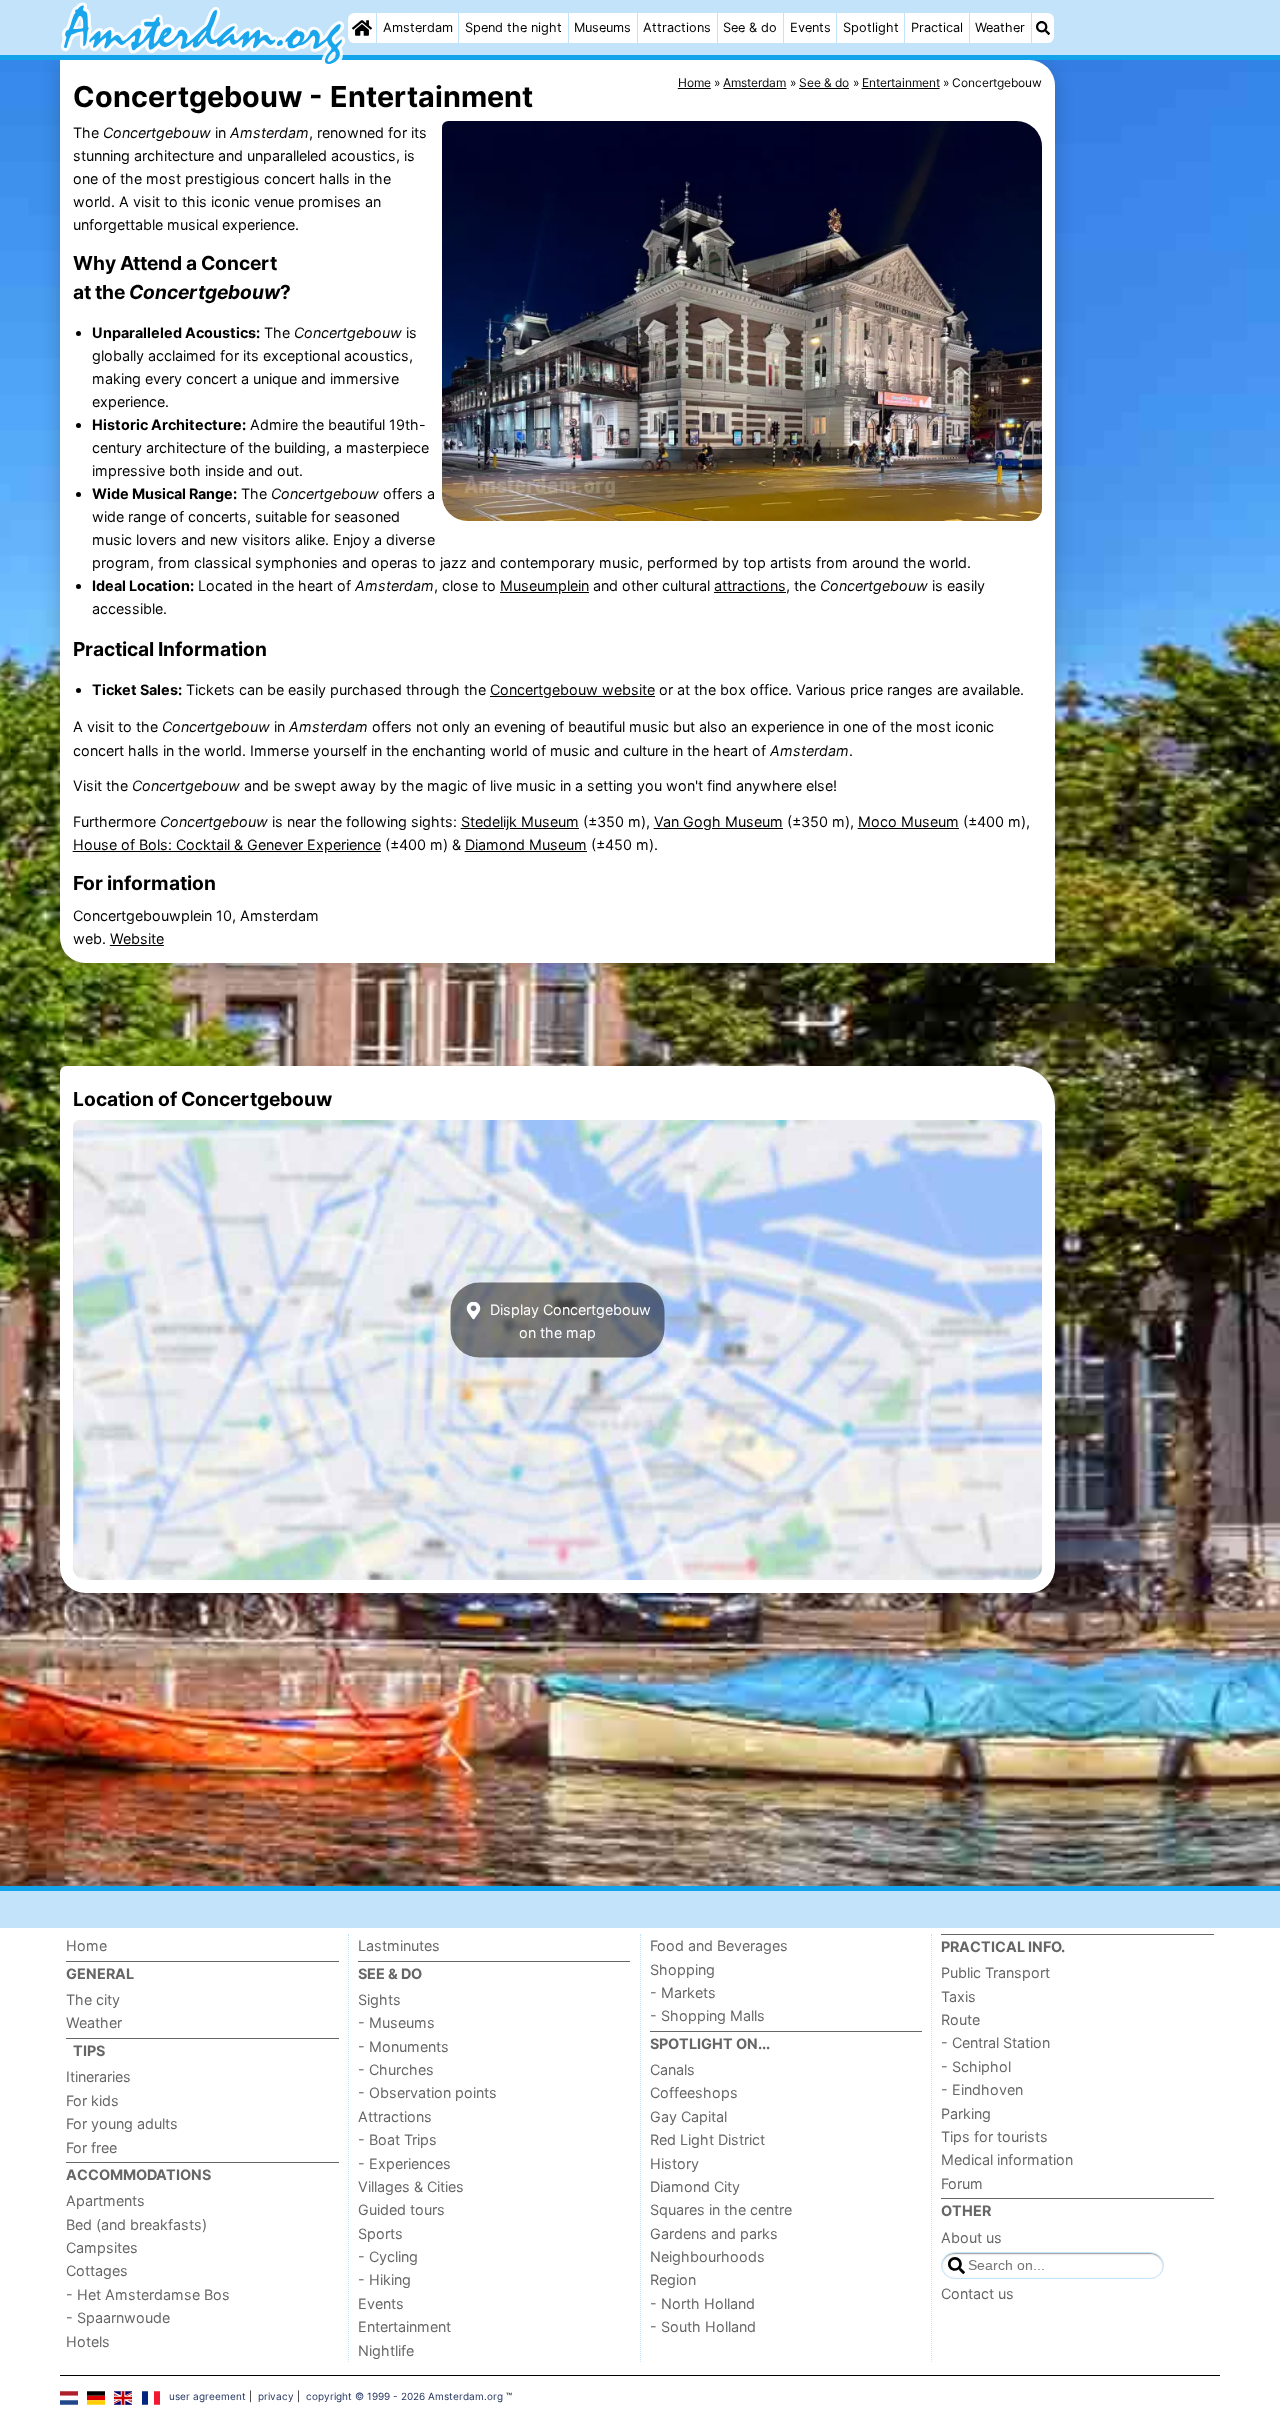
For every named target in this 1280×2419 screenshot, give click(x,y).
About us (971, 2237)
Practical (937, 27)
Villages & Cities (411, 2186)
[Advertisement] (1140, 520)
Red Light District (707, 2139)
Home (86, 1945)
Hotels (88, 2341)
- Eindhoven (982, 2089)
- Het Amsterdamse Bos (148, 2294)
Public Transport (995, 1972)
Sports (380, 2233)
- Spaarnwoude (118, 2317)
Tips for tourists (994, 2136)
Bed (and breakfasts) (136, 2224)
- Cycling (388, 2256)
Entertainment (404, 2326)
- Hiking (384, 2279)
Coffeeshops (694, 2092)
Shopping (682, 1969)
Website (137, 938)
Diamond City (695, 2186)
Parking (966, 2113)
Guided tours (401, 2209)
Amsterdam (418, 27)
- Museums (396, 2022)
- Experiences (404, 2163)
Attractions (677, 27)
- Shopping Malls (707, 2015)
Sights (379, 1999)
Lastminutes (399, 1945)
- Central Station (995, 2042)
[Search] (1043, 28)
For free (91, 2147)
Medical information (1007, 2159)
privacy (276, 2396)
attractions (750, 585)
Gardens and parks (714, 2233)
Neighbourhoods (707, 2256)
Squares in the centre (721, 2209)
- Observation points (427, 2092)
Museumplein (544, 585)
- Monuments (403, 2046)
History (674, 2163)
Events (810, 27)
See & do (750, 27)
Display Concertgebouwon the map (568, 1320)
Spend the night (513, 27)
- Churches (396, 2069)
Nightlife (386, 2350)
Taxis (958, 1996)
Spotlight (871, 27)
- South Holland (703, 2326)
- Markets (683, 1992)
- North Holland (702, 2303)
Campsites (102, 2247)
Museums (602, 27)
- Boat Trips (397, 2139)
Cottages (97, 2270)
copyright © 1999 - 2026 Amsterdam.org (404, 2396)
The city (93, 1999)
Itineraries (98, 2076)
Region (673, 2279)
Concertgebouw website (572, 689)
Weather (1000, 27)
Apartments (105, 2200)
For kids (92, 2100)
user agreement (207, 2396)
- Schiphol (976, 2066)
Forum (962, 2183)
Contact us (977, 2293)
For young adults (122, 2123)
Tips (89, 2050)
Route (960, 2019)
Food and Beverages (719, 1945)
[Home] (362, 28)
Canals (672, 2069)
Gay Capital (688, 2116)
